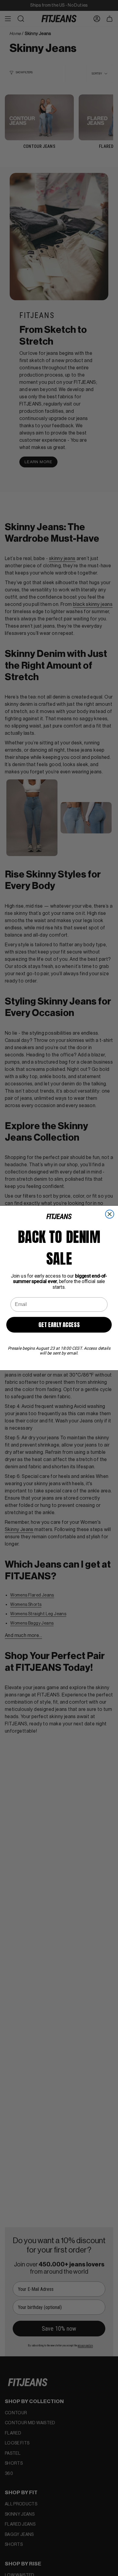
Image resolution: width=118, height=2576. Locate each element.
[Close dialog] (110, 1214)
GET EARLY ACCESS (59, 1325)
